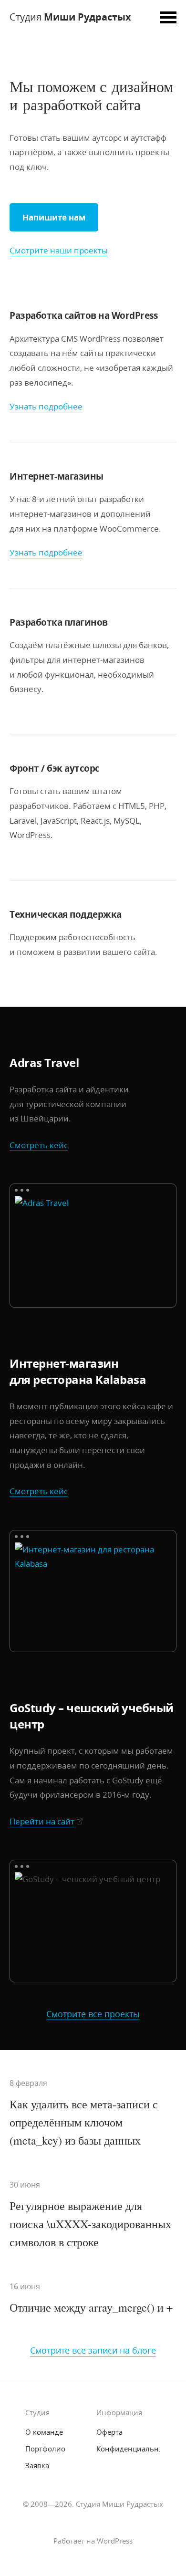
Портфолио (45, 2449)
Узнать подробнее (46, 406)
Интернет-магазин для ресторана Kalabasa (78, 1371)
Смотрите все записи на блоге (93, 2350)
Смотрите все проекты (93, 2014)
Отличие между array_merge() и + (91, 2307)
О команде (44, 2432)
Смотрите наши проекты (59, 250)
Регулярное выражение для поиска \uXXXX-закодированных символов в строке (90, 2224)
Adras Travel (44, 1063)
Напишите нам (54, 217)
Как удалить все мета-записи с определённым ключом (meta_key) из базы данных (84, 2122)
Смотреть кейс (39, 1145)
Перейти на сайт (42, 1821)
